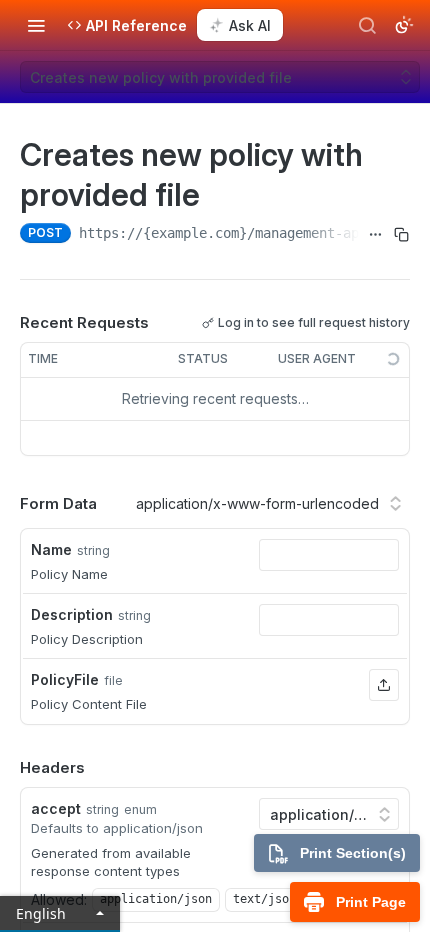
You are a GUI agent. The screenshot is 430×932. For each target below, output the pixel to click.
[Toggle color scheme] (404, 25)
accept (56, 808)
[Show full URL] (375, 235)
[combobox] (329, 555)
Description (72, 614)
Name (51, 549)
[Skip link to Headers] (6, 768)
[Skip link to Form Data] (6, 504)
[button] (384, 685)
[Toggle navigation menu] (36, 25)
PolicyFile (65, 679)
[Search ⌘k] (367, 25)
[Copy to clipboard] (401, 235)
